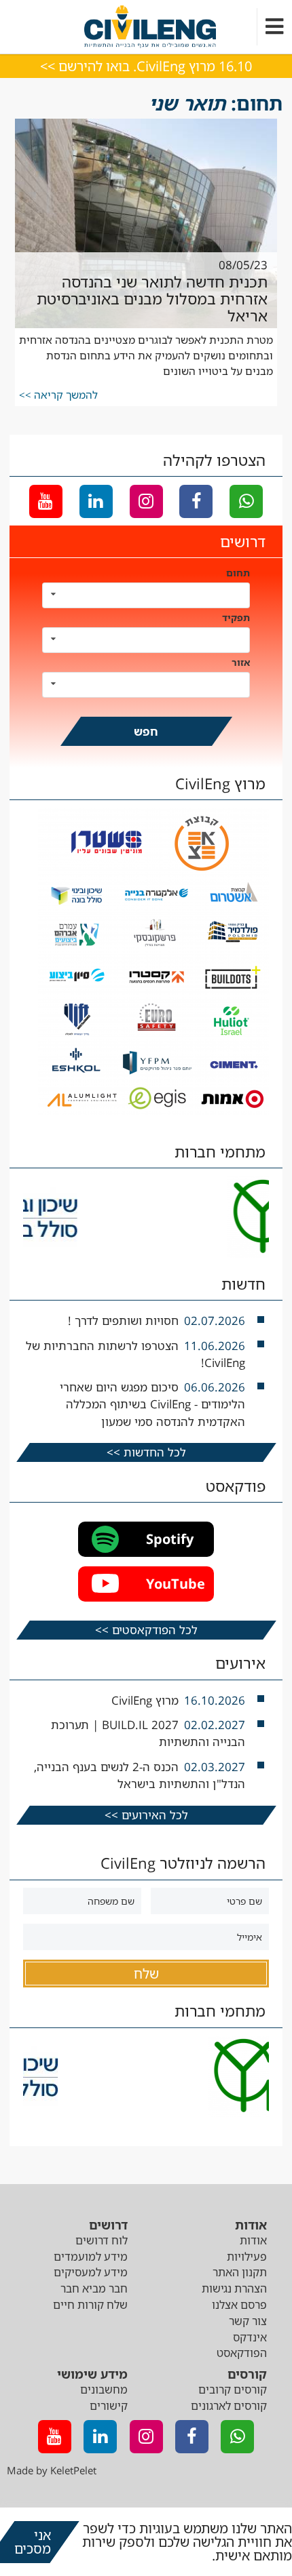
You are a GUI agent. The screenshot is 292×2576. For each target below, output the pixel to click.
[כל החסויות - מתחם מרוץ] (153, 1112)
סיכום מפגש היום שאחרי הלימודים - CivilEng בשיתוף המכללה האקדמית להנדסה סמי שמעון (152, 1404)
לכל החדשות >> (146, 1452)
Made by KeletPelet (52, 2470)
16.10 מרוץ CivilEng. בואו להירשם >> (146, 66)
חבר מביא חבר (94, 2288)
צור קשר (248, 2321)
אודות (253, 2240)
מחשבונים (104, 2390)
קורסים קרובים (233, 2390)
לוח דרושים (102, 2240)
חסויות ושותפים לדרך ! (123, 1321)
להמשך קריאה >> (58, 395)
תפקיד (236, 617)
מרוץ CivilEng (145, 1700)
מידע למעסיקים (91, 2272)
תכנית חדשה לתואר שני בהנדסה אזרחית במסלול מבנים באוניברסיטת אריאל (152, 299)
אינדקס (250, 2337)
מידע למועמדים (91, 2257)
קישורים (109, 2406)
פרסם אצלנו (239, 2305)
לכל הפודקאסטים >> (146, 1630)
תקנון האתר (240, 2272)
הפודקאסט (242, 2353)
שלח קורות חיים (90, 2305)
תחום (238, 573)
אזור (241, 662)
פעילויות (247, 2257)
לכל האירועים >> (146, 1815)
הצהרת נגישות (234, 2288)
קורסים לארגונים (229, 2406)
